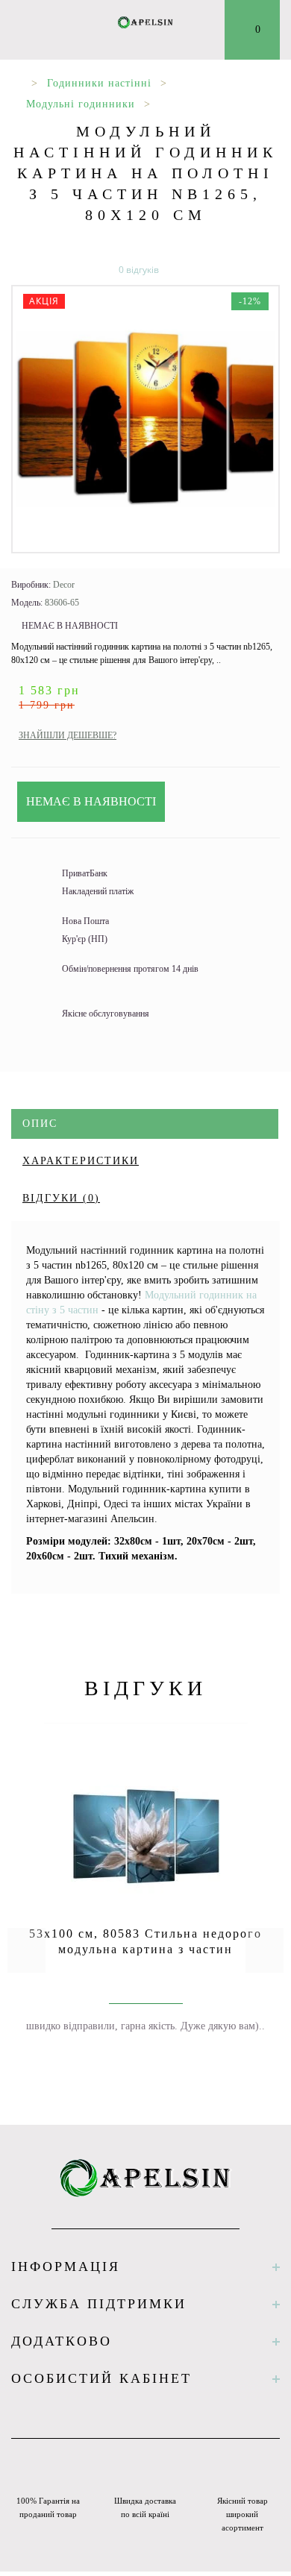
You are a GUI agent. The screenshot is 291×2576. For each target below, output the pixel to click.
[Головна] (17, 83)
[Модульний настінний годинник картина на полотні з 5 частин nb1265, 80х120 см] (145, 419)
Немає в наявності (91, 801)
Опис (40, 1124)
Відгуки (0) (61, 1198)
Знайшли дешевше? (68, 735)
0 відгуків (139, 270)
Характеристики (81, 1161)
